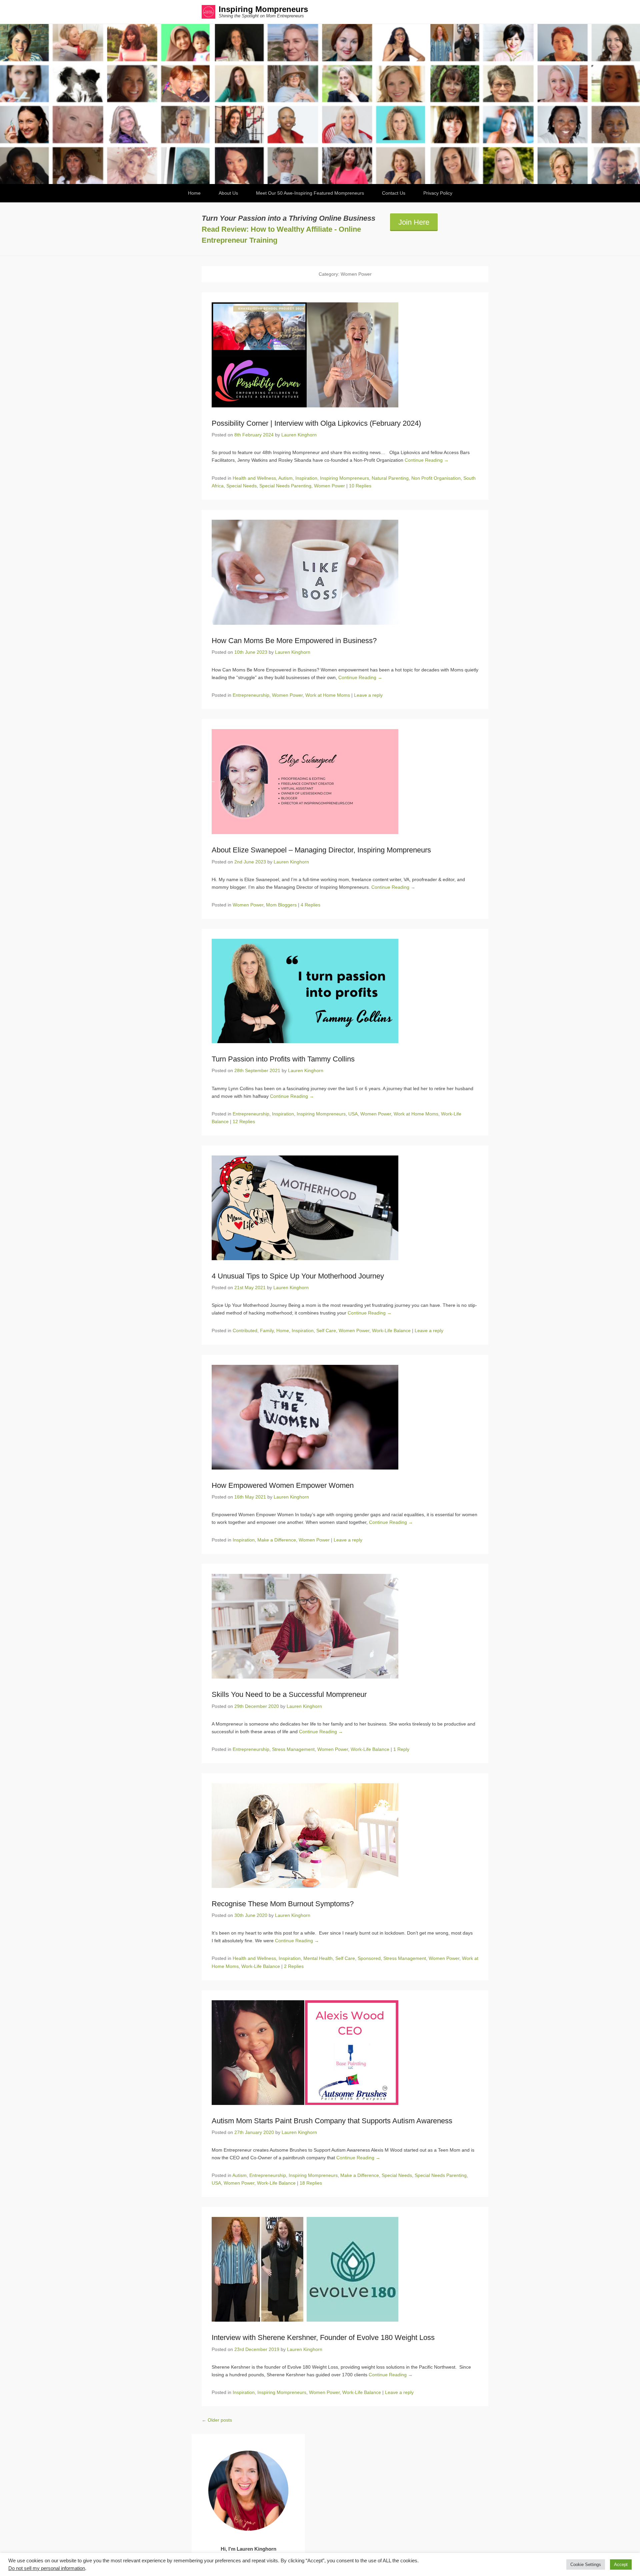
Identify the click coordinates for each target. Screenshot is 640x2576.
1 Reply (401, 1749)
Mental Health (318, 1958)
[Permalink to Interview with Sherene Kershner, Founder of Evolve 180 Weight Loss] (345, 2269)
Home (194, 193)
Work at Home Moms (328, 695)
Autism (285, 478)
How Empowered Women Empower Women (283, 1485)
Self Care (326, 1331)
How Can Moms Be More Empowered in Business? (294, 641)
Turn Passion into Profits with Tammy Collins (283, 1059)
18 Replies (311, 2183)
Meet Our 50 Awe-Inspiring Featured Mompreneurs (310, 193)
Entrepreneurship (251, 695)
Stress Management (293, 1749)
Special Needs (241, 486)
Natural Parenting (390, 478)
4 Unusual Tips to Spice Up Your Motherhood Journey (298, 1276)
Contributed (245, 1331)
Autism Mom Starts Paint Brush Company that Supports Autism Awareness (332, 2121)
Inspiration (306, 478)
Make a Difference (277, 1540)
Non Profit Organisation (436, 478)
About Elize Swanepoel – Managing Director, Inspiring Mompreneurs (321, 850)
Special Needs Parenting (285, 486)
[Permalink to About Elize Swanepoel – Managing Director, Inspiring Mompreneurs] (345, 782)
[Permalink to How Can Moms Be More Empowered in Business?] (345, 572)
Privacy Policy (438, 193)
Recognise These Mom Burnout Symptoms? (283, 1904)
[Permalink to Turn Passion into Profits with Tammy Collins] (345, 991)
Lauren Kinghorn (299, 435)
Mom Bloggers (281, 905)
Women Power (329, 486)
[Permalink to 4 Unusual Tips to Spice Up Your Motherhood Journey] (345, 1208)
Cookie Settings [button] (586, 2564)
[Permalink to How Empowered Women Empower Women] (345, 1417)
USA (353, 1114)
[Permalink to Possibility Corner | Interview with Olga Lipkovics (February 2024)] (345, 355)
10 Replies (360, 486)
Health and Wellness (254, 478)
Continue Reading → (427, 460)
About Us (228, 193)
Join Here (414, 222)
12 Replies (244, 1121)
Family (267, 1331)
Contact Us (394, 193)
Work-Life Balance (391, 1331)
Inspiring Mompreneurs (263, 9)
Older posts (217, 2420)
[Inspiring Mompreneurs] (320, 104)
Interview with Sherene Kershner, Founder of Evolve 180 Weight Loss (323, 2337)
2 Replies (294, 1966)
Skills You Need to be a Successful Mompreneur (289, 1694)
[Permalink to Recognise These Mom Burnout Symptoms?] (345, 1836)
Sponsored (369, 1958)
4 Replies (310, 905)
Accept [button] (621, 2564)
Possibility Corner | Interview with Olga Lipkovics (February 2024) (316, 423)
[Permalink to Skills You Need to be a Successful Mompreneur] (345, 1626)
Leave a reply (368, 695)
